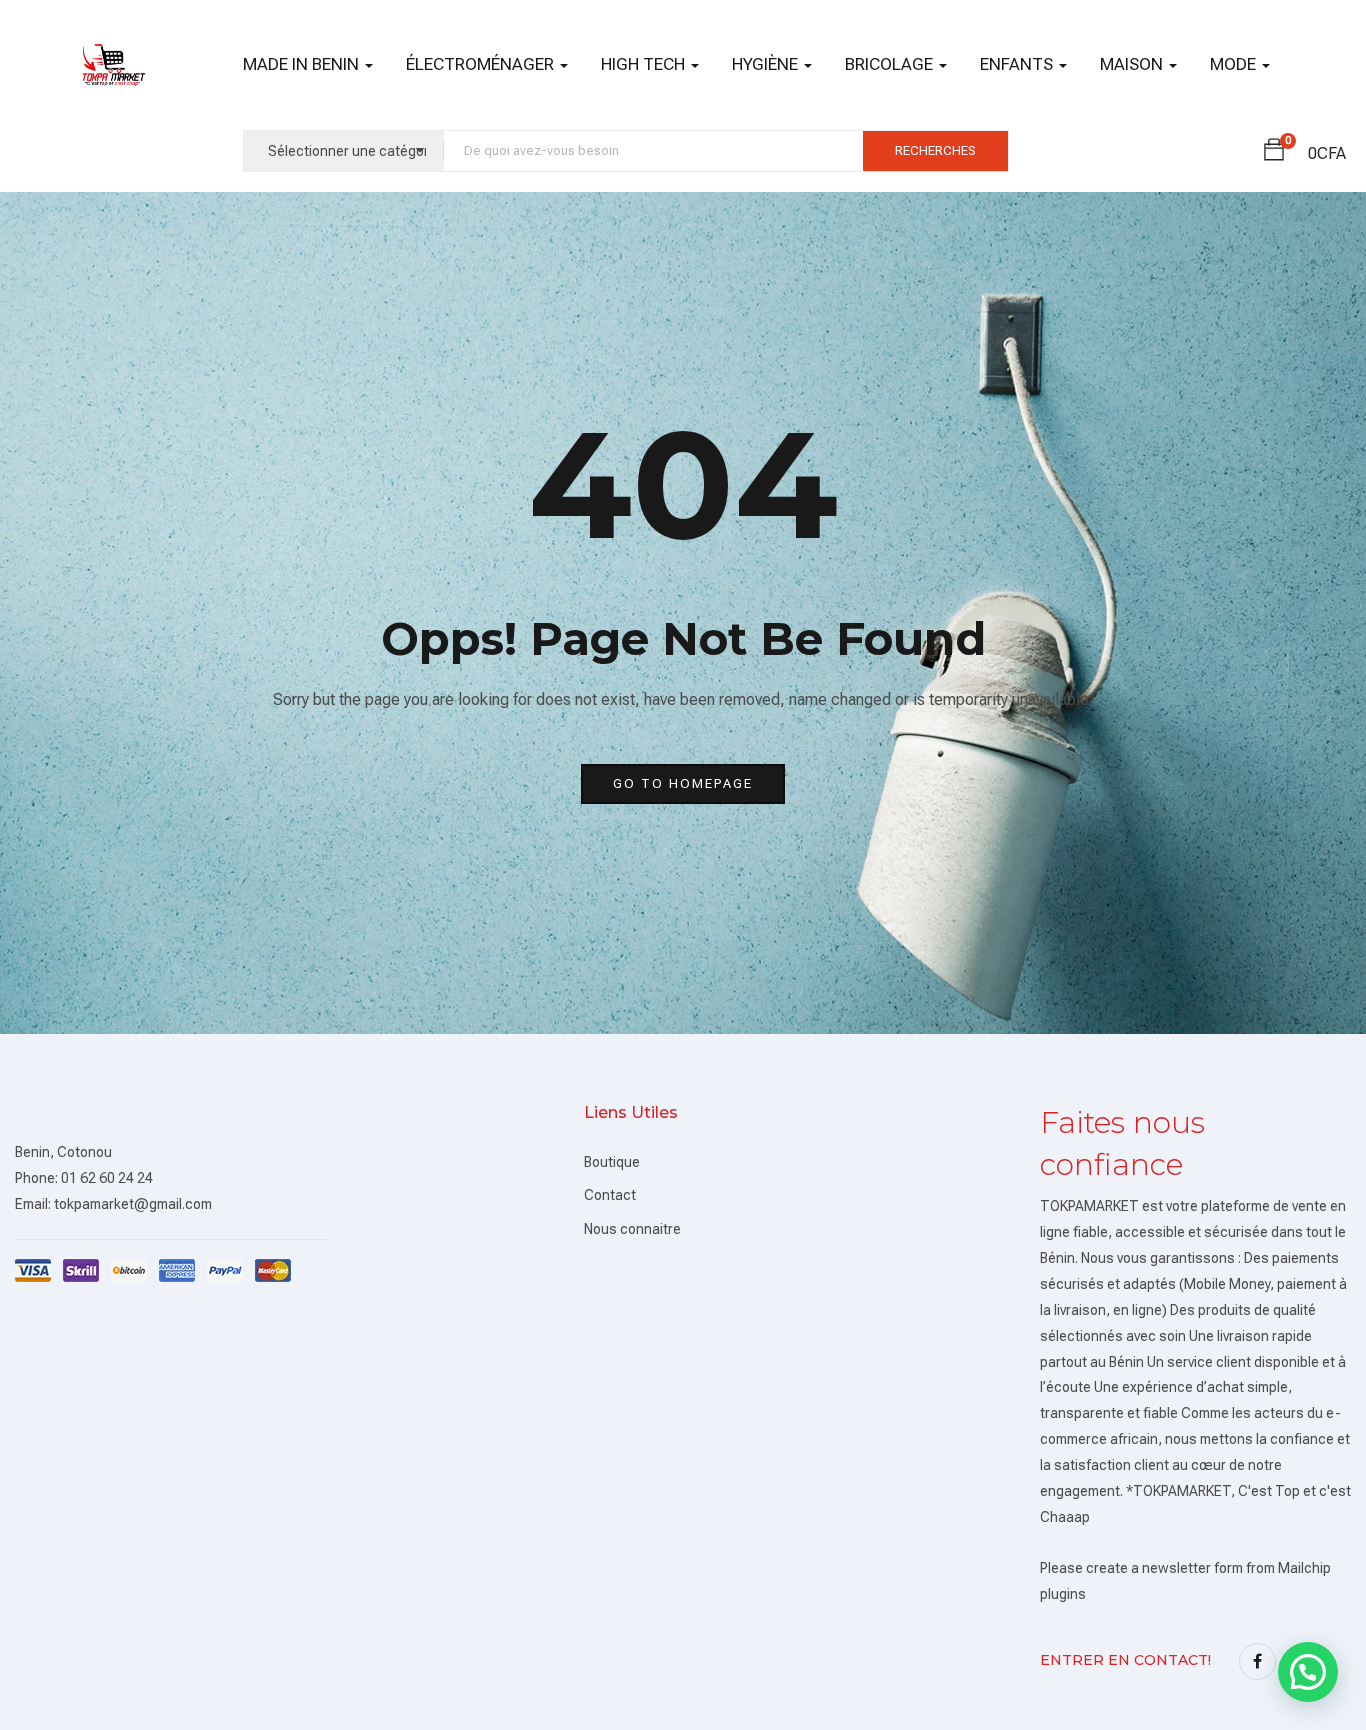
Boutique (612, 1162)
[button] (1274, 153)
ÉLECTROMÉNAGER (482, 64)
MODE (1235, 64)
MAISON (1133, 64)
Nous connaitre (632, 1229)
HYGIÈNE (767, 64)
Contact (610, 1195)
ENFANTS (1018, 64)
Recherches (935, 150)
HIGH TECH (645, 64)
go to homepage (683, 783)
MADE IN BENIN (303, 64)
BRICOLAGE (891, 64)
